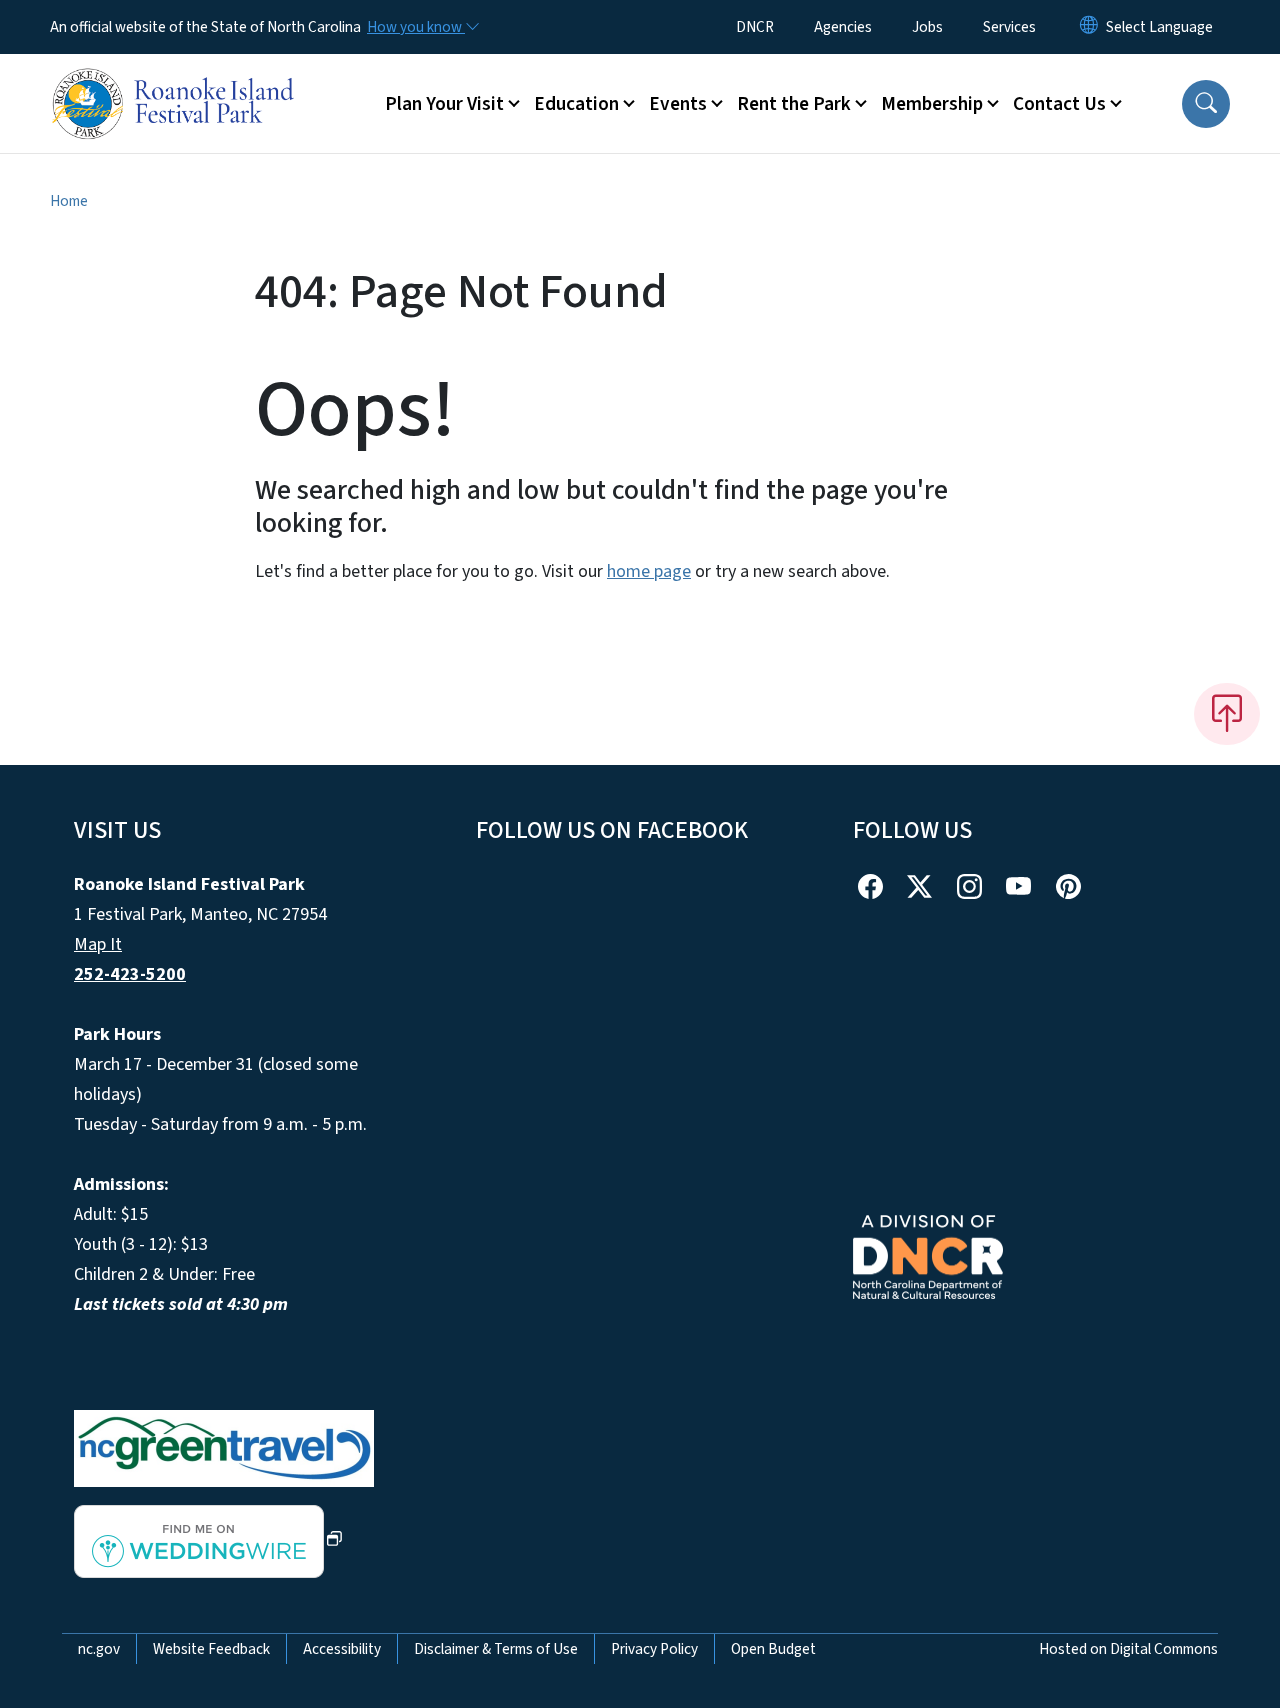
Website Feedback (211, 1649)
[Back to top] (1227, 714)
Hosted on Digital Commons (1128, 1649)
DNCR (755, 27)
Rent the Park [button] (794, 104)
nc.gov (99, 1649)
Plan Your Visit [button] (444, 104)
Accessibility (342, 1649)
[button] (1206, 104)
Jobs (927, 27)
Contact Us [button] (1059, 104)
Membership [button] (932, 104)
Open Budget (773, 1649)
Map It (98, 944)
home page (649, 571)
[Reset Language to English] (1089, 27)
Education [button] (576, 104)
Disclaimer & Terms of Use (496, 1649)
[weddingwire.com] (208, 1540)
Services (1009, 27)
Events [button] (678, 104)
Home (69, 201)
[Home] (175, 81)
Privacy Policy (654, 1649)
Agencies (843, 27)
